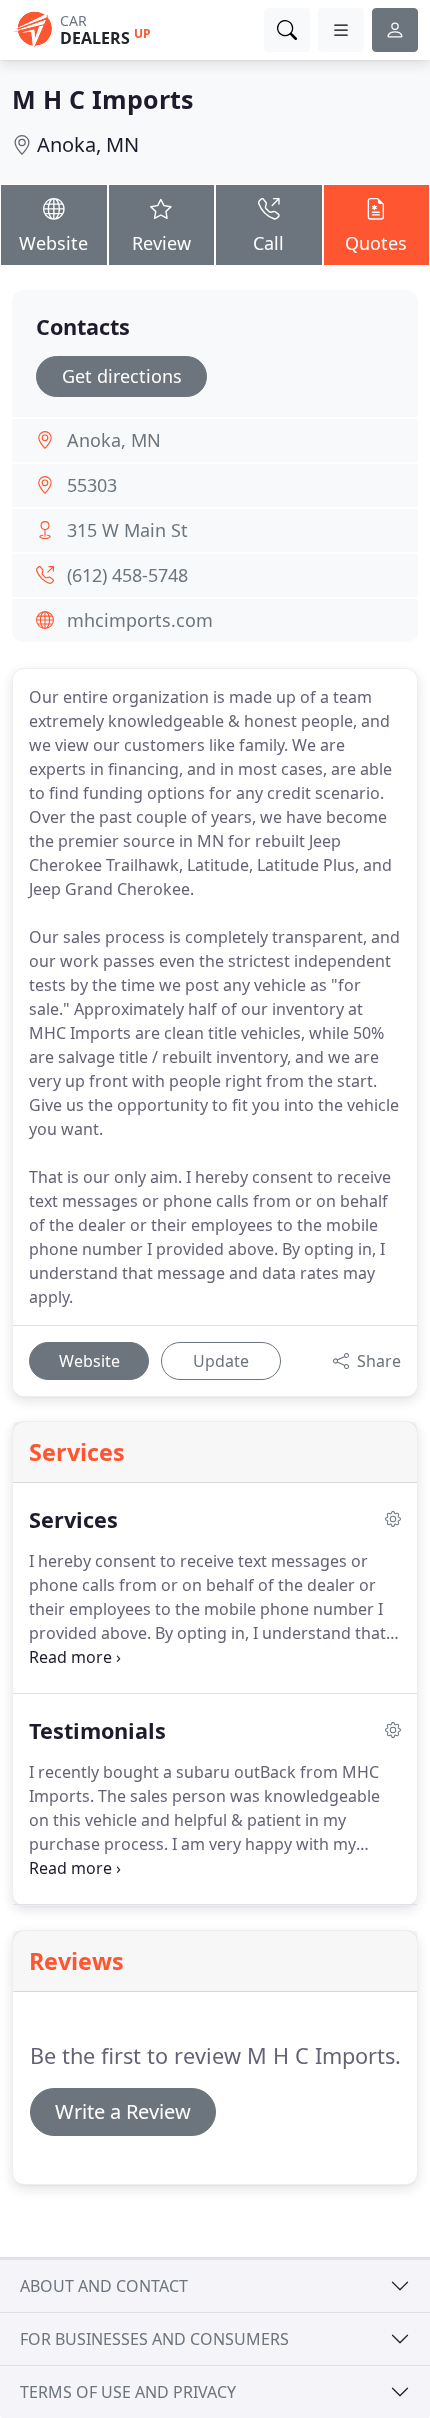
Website (53, 243)
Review (161, 243)
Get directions (122, 376)
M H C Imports (102, 99)
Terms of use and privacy (128, 2392)
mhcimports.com (140, 620)
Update (221, 1361)
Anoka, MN (88, 144)
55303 (92, 485)
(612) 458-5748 (127, 575)
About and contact (104, 2286)
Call (268, 243)
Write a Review (123, 2111)
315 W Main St (127, 530)
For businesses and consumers (154, 2339)
